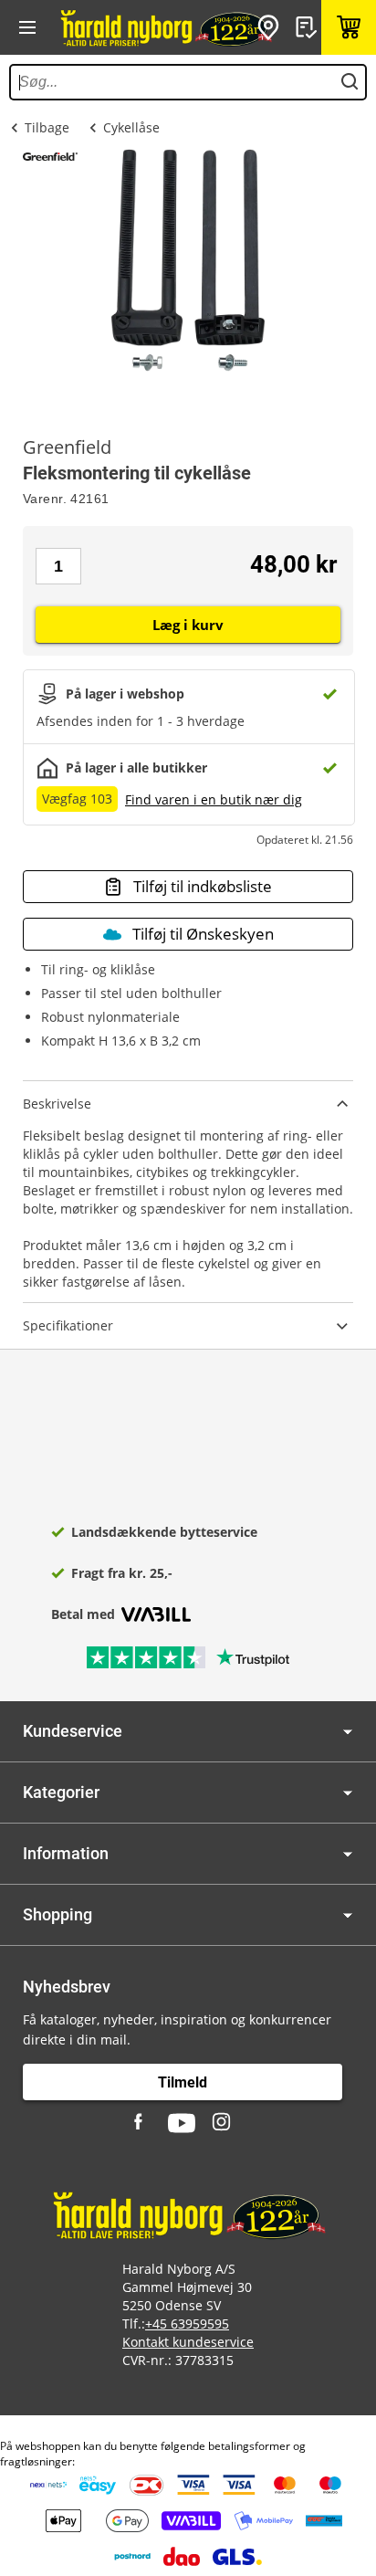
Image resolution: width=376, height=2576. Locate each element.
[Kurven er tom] (349, 27)
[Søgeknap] (350, 82)
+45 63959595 (187, 2324)
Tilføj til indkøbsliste (203, 886)
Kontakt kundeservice (188, 2342)
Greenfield (67, 447)
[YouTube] (182, 2123)
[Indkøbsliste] (308, 27)
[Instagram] (223, 2123)
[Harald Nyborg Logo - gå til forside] (165, 27)
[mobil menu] (27, 27)
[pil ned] (348, 1732)
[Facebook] (141, 2123)
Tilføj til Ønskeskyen (203, 934)
